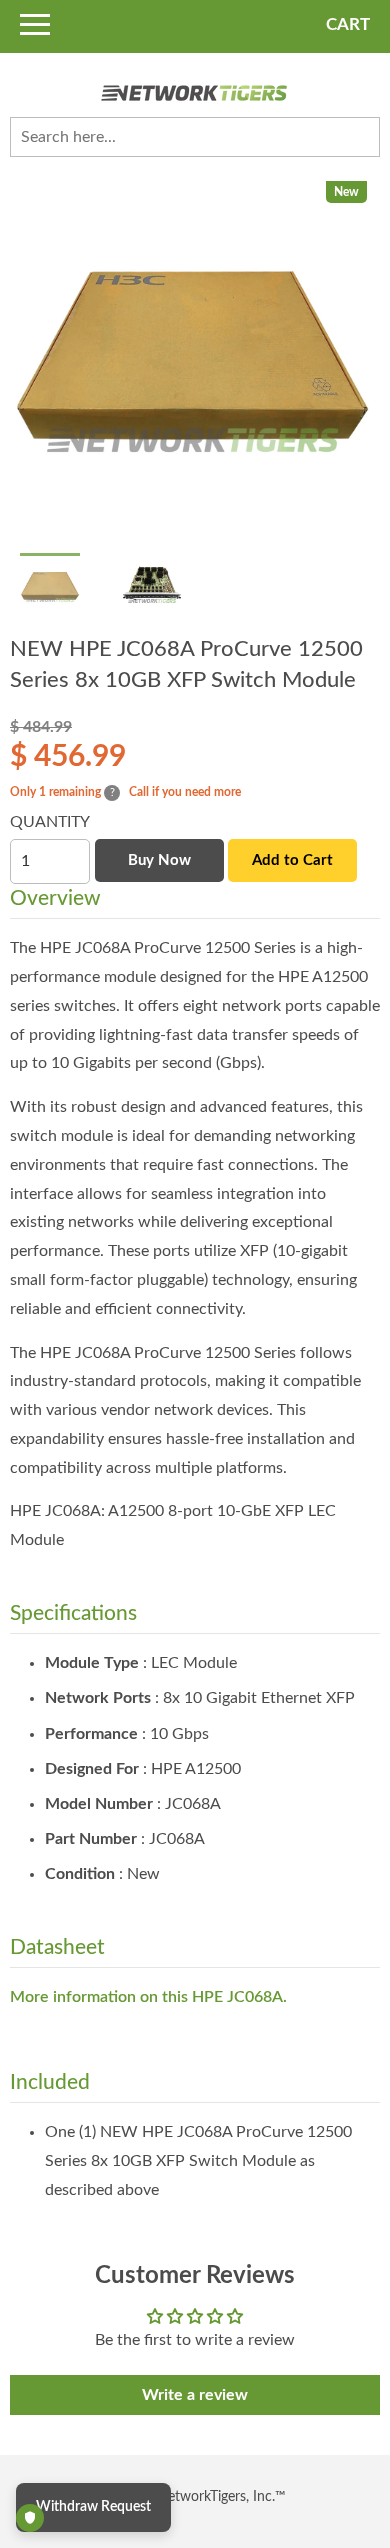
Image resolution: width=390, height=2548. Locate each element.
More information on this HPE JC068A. (148, 1997)
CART (348, 24)
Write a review (195, 2395)
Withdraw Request (93, 2507)
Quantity (50, 822)
